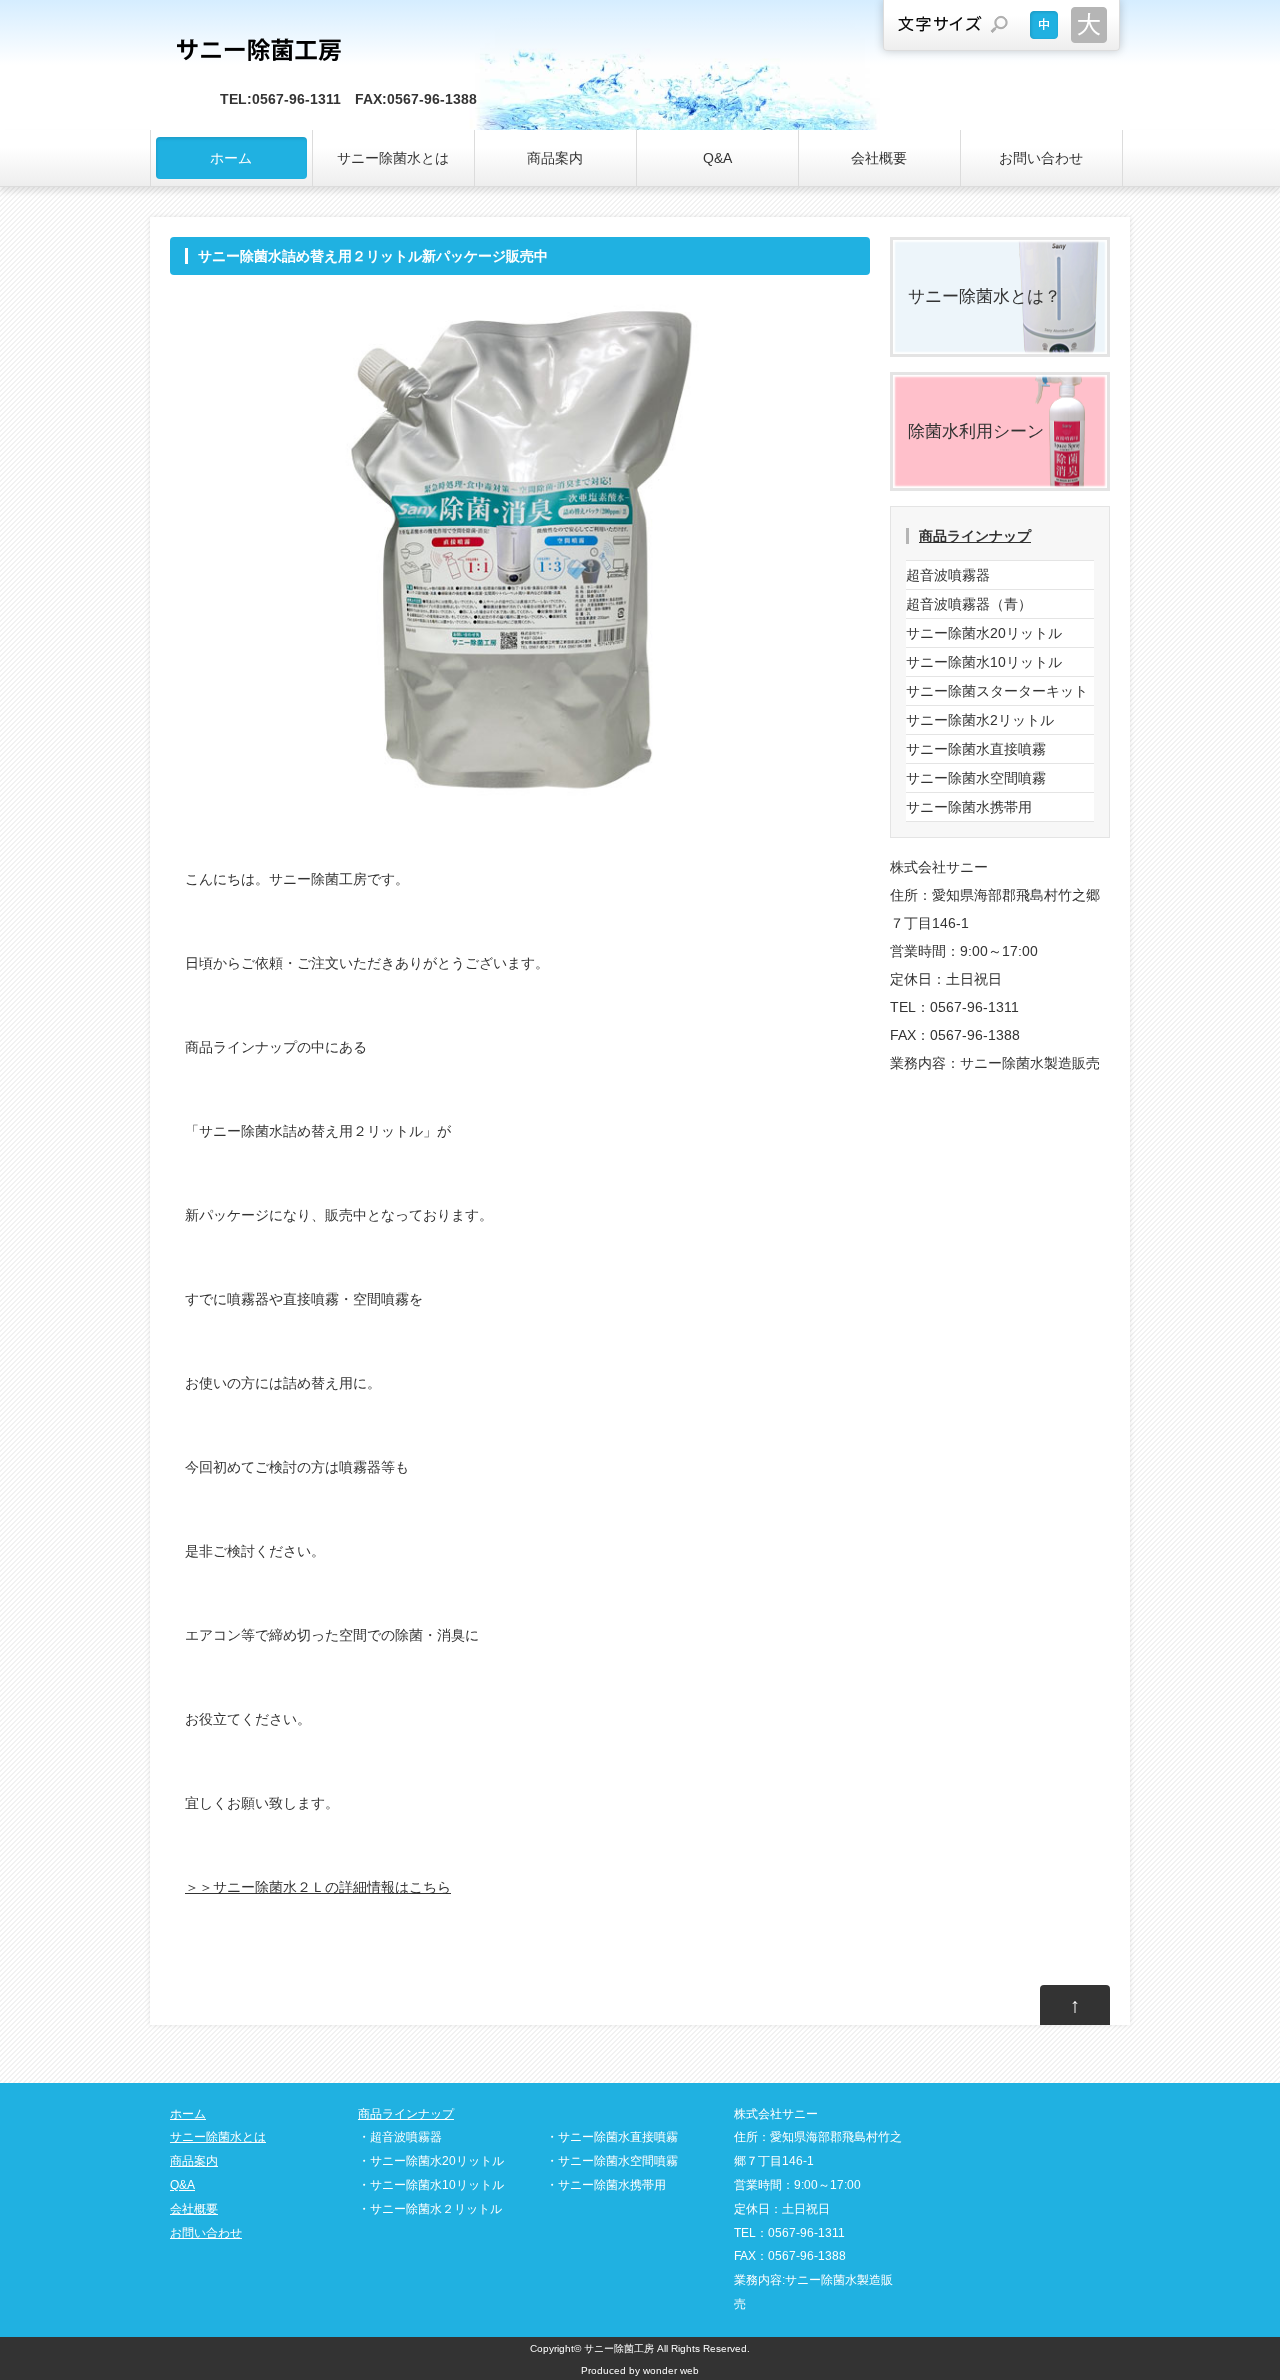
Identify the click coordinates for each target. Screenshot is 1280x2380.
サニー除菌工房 (619, 2348)
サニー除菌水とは (393, 158)
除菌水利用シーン (976, 431)
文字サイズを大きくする (1089, 25)
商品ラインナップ (975, 536)
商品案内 (555, 158)
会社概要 (879, 158)
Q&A (717, 158)
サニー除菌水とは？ (984, 296)
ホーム (231, 158)
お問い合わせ (1041, 158)
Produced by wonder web (640, 2370)
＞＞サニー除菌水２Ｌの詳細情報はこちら (318, 1887)
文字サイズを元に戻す (1044, 25)
